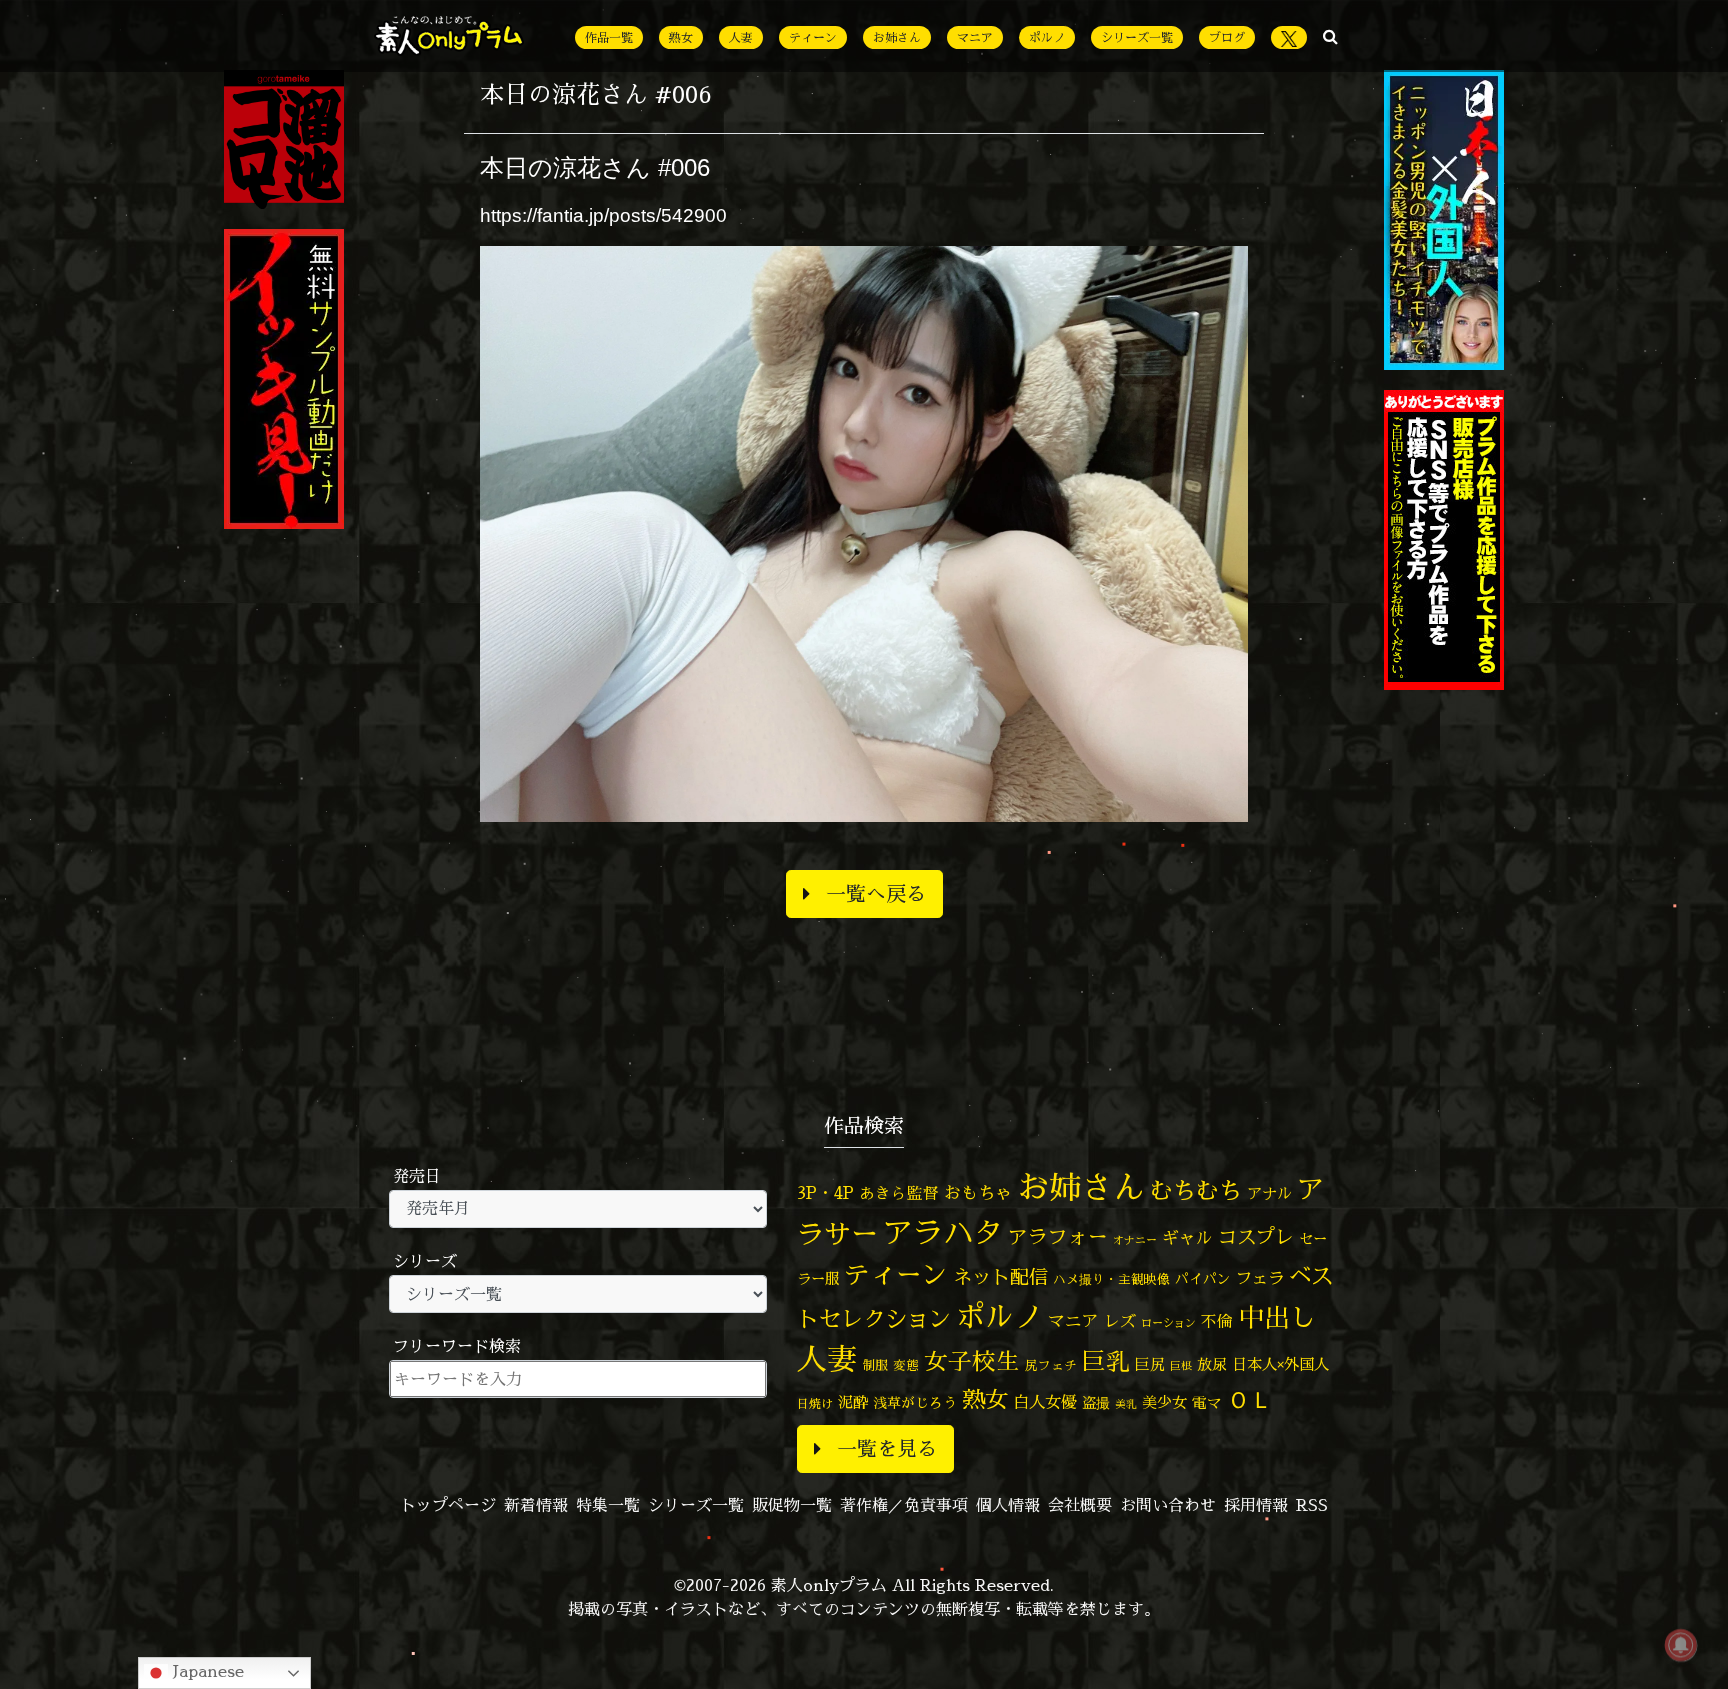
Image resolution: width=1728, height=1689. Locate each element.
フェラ (1260, 1277)
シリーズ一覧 (1137, 37)
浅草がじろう (915, 1402)
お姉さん (897, 37)
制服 (875, 1365)
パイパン (1203, 1278)
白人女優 (1045, 1402)
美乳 (1126, 1404)
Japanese (206, 1671)
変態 (906, 1365)
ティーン (813, 37)
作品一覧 (609, 37)
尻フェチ (1051, 1365)
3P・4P (825, 1192)
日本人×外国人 (1280, 1364)
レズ (1120, 1321)
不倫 (1217, 1321)
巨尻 (1150, 1364)
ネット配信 (1000, 1276)
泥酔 (853, 1402)
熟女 (681, 37)
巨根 (1181, 1366)
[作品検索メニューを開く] (1330, 36)
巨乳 (1106, 1361)
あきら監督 (899, 1193)
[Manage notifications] (1681, 1645)
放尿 (1212, 1364)
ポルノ (1047, 37)
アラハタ (943, 1233)
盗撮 (1096, 1403)
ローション (1168, 1323)
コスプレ (1256, 1237)
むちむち (1196, 1190)
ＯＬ (1250, 1399)
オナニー (1135, 1239)
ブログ (1227, 37)
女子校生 (972, 1361)
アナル (1269, 1193)
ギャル (1187, 1237)
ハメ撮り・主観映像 (1111, 1279)
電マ (1207, 1402)
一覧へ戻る (876, 893)
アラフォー (1058, 1236)
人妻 (741, 37)
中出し (1277, 1317)
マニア (975, 37)
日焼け (815, 1403)
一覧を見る (887, 1448)
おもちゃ (978, 1192)
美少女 (1164, 1402)
